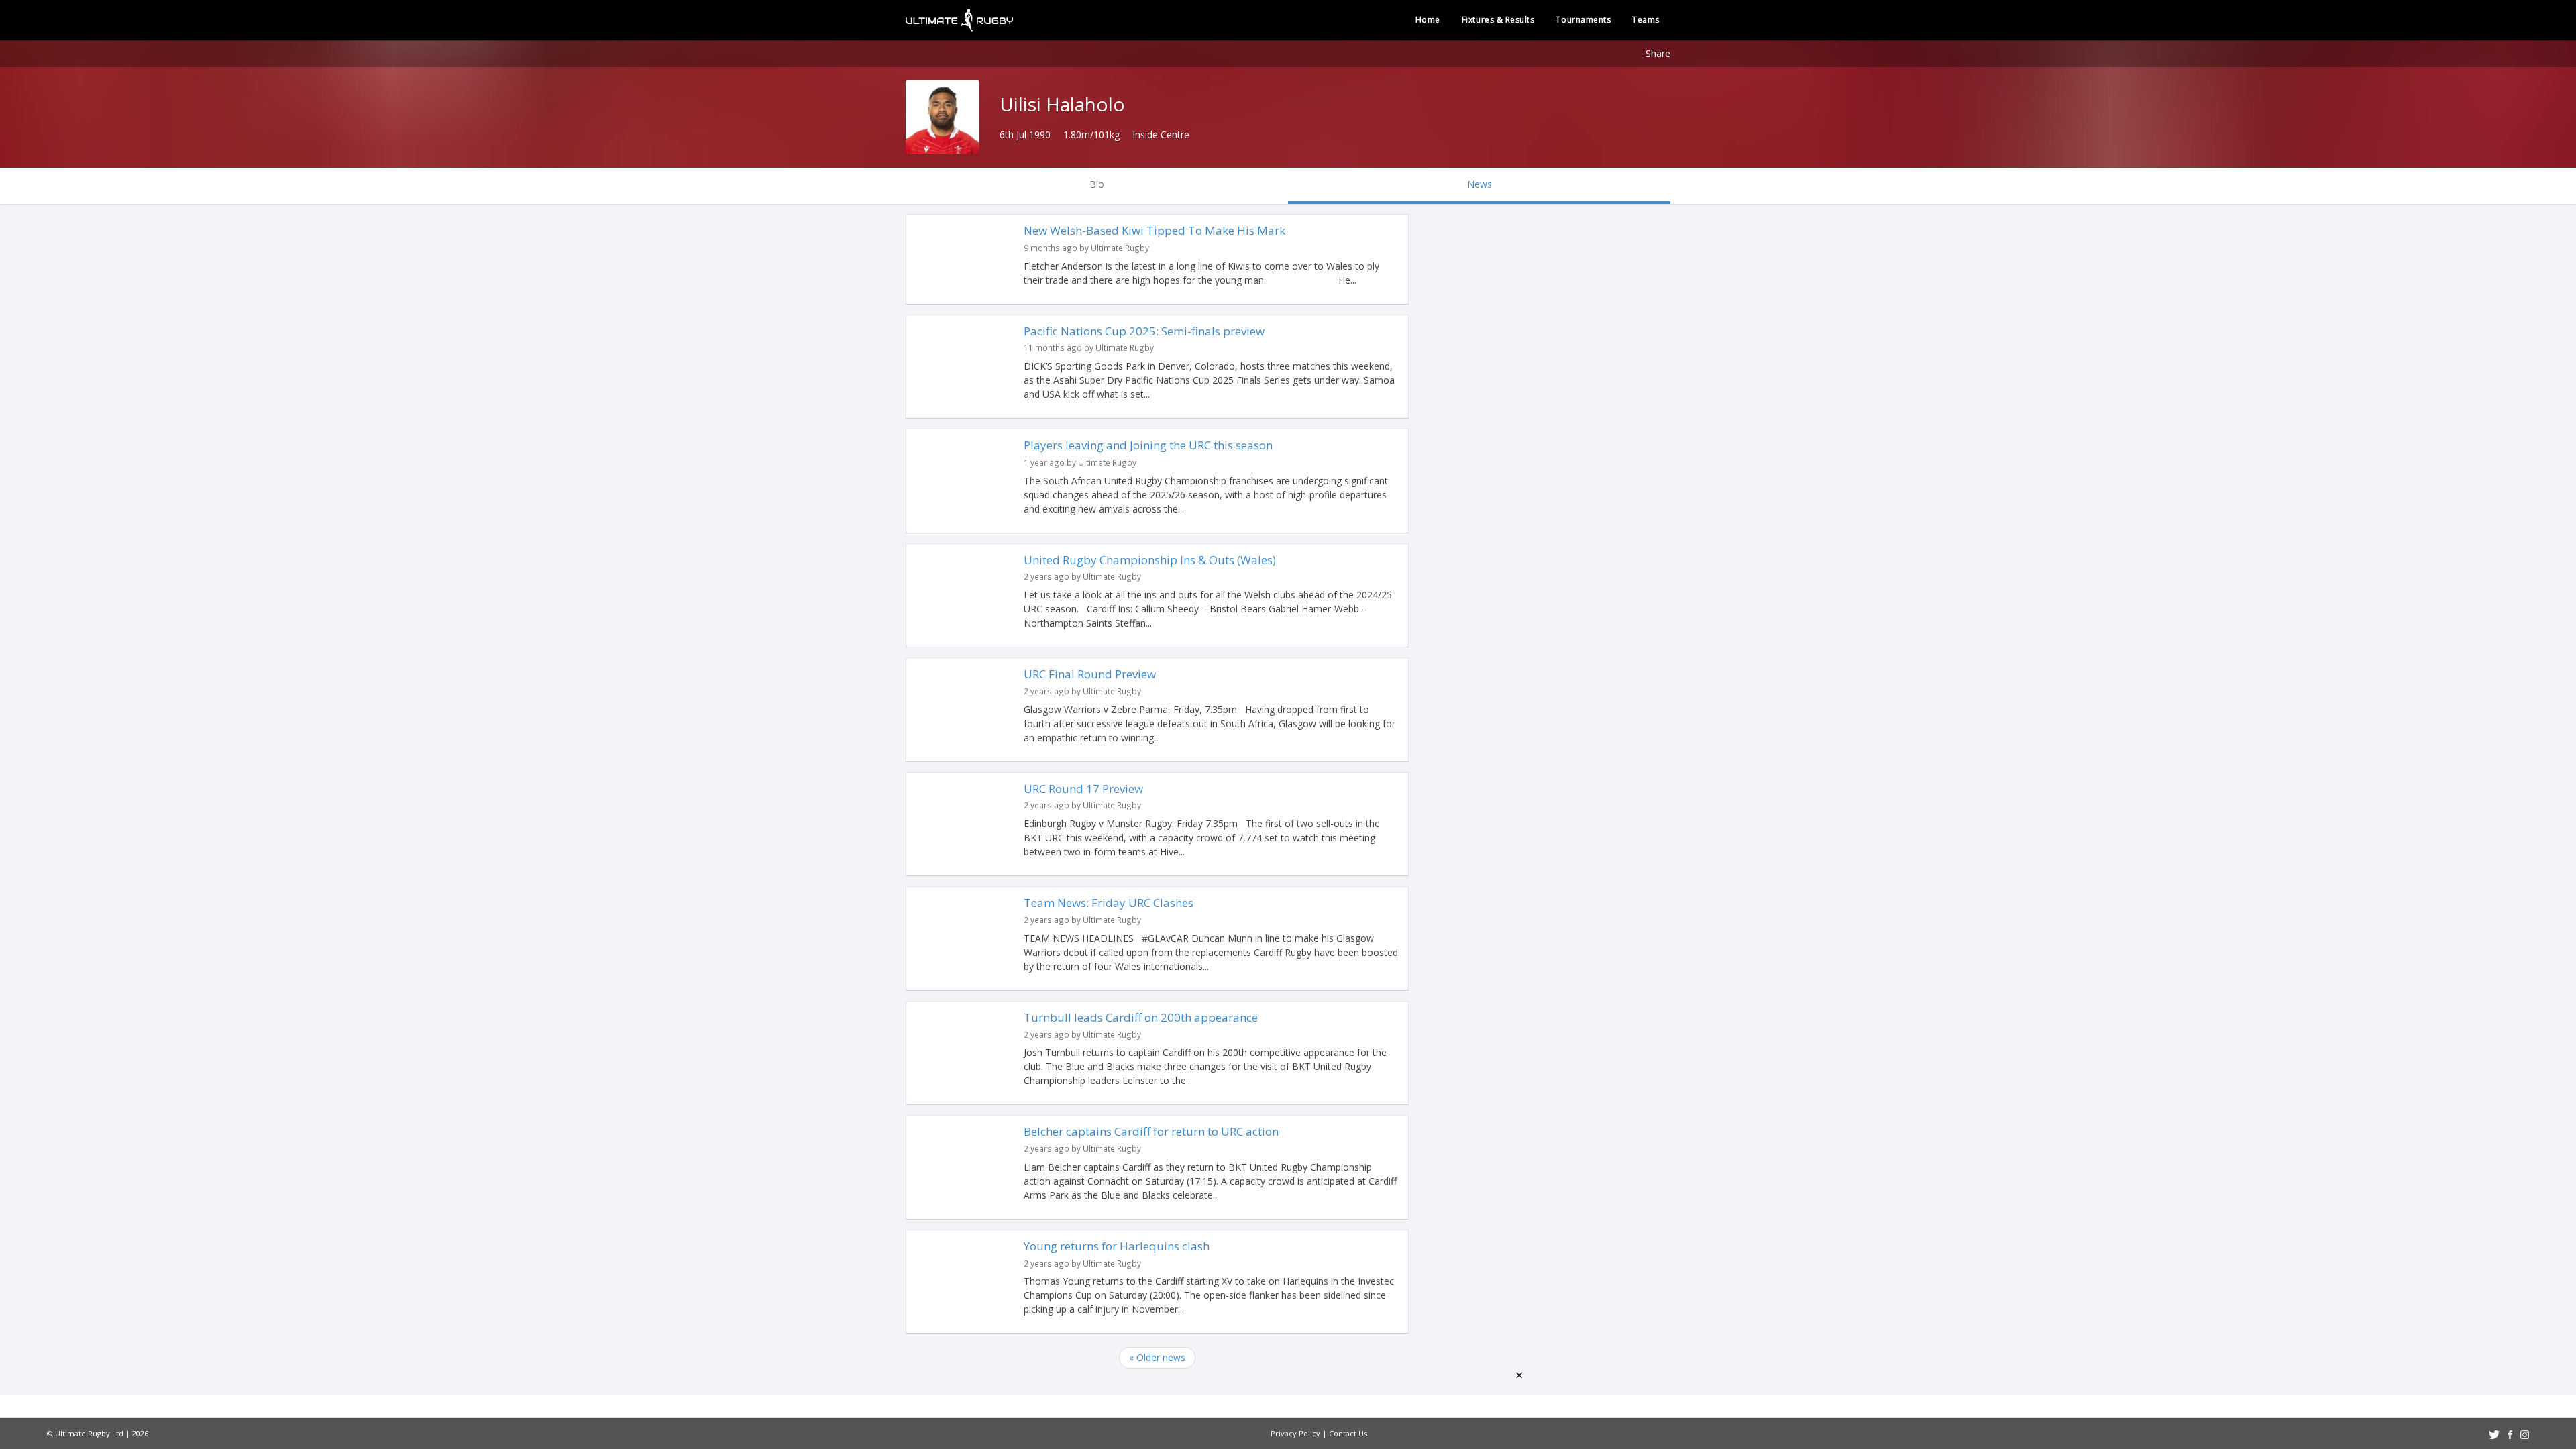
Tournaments (1583, 20)
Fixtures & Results (1498, 20)
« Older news (1157, 1357)
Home (1428, 20)
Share (1658, 53)
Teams (1646, 20)
